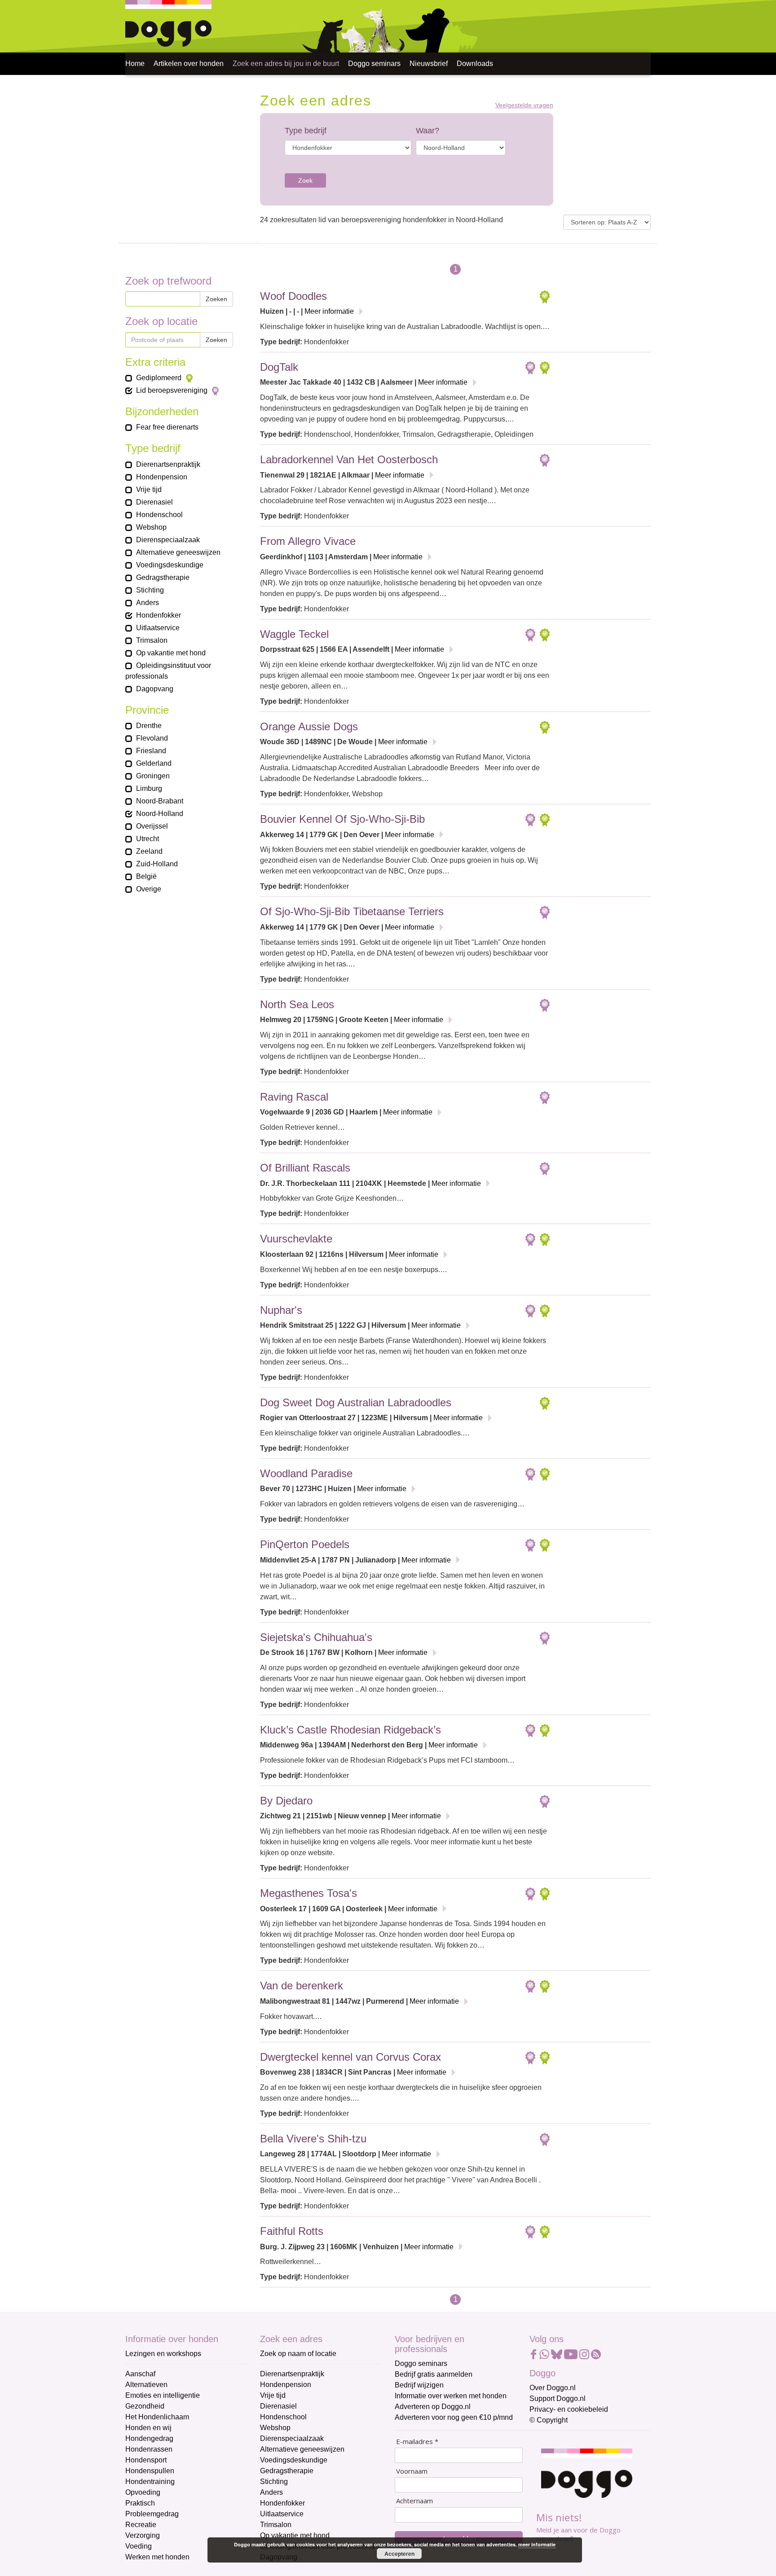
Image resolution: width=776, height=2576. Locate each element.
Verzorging (143, 2535)
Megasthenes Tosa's (309, 1893)
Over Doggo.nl (553, 2388)
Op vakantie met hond (295, 2535)
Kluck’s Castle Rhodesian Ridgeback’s (351, 1730)
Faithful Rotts (292, 2231)
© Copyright (549, 2420)
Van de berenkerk (302, 1986)
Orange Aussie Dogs (309, 726)
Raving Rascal (294, 1097)
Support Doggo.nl (558, 2398)
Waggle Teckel (294, 634)
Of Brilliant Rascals (305, 1168)
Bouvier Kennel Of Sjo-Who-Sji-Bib (342, 819)
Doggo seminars (374, 64)
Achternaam (414, 2501)
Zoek (305, 180)
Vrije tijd (273, 2395)
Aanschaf (140, 2374)
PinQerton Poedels (305, 1544)
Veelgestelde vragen (524, 105)
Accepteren (399, 2554)
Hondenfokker (282, 2503)
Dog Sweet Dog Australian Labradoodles (356, 1402)
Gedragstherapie (287, 2471)
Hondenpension (286, 2385)
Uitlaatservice (282, 2514)
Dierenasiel (278, 2406)
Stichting (274, 2482)
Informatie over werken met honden (451, 2396)
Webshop (275, 2428)
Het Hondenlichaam (157, 2417)
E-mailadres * (417, 2442)
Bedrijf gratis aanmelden (434, 2374)
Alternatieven (146, 2385)
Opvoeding (143, 2492)
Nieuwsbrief (429, 64)
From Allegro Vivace (308, 541)
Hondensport (146, 2460)
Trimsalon (276, 2525)
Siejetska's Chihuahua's (316, 1637)
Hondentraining (150, 2482)
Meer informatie (329, 311)
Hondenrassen (149, 2449)
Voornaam (412, 2471)
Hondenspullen (150, 2471)
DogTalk (279, 367)
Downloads (475, 64)
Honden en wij (148, 2428)
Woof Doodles (293, 296)
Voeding (139, 2546)
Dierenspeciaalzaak (292, 2438)
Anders (271, 2492)
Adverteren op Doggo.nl (433, 2407)
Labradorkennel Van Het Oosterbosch (349, 459)
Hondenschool (283, 2417)
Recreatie (141, 2525)
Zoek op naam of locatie (298, 2354)
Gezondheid (145, 2406)
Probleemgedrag (152, 2514)
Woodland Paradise (306, 1473)
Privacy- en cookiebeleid (569, 2409)
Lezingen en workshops (163, 2354)
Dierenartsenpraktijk (292, 2374)
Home (135, 64)
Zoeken (216, 299)
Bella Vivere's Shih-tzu (313, 2139)
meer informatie (537, 2544)
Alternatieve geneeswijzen (302, 2449)
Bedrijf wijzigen (419, 2385)
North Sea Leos (297, 1004)
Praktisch (140, 2503)
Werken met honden (157, 2557)
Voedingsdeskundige (294, 2460)
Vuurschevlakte (296, 1239)
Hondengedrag (149, 2438)
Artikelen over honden (189, 64)
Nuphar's (281, 1310)
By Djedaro (286, 1801)
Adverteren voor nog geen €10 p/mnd (454, 2417)
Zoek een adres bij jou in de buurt (286, 64)
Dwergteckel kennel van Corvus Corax (351, 2057)
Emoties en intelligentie (163, 2395)
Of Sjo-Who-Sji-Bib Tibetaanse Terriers (352, 911)
